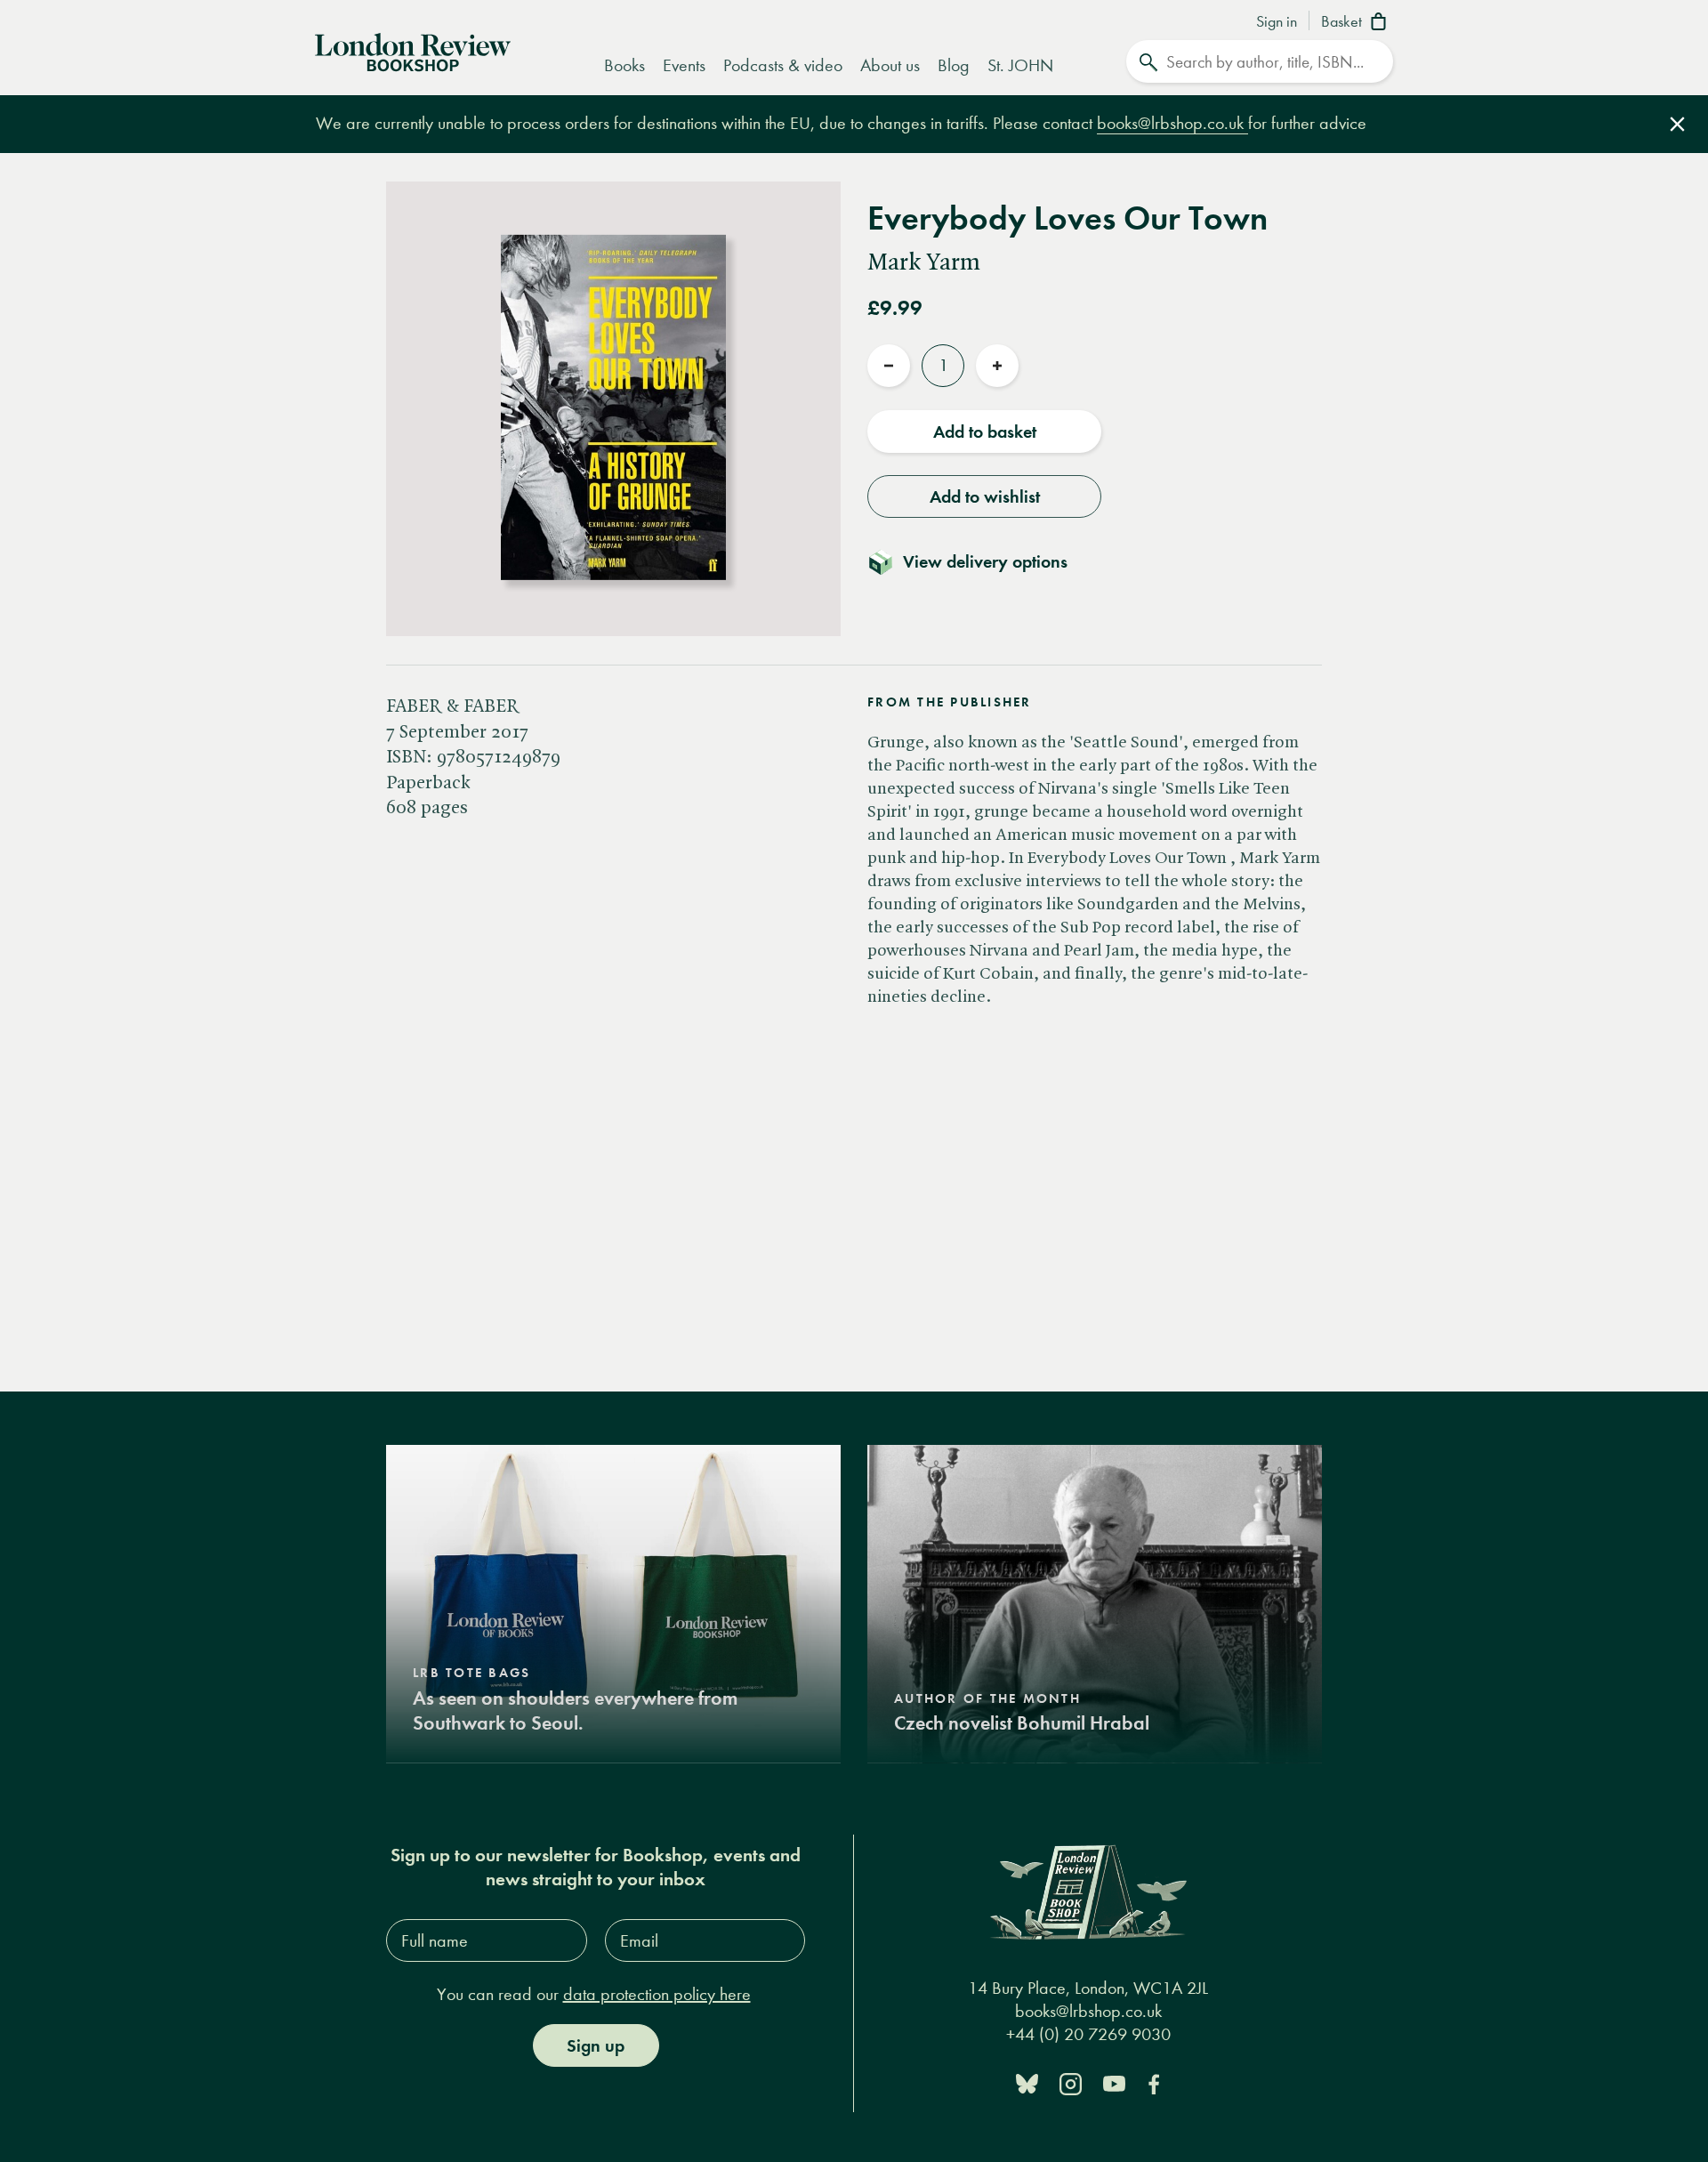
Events (684, 65)
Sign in (1277, 22)
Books (624, 65)
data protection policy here (657, 1994)
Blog (954, 65)
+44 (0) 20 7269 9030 (1088, 2034)
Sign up (596, 2045)
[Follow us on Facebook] (1154, 2082)
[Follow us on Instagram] (1071, 2082)
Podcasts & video (783, 65)
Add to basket (985, 432)
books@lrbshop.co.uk (1172, 123)
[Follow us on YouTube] (1114, 2082)
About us (890, 65)
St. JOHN (1020, 65)
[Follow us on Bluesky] (1027, 2082)
